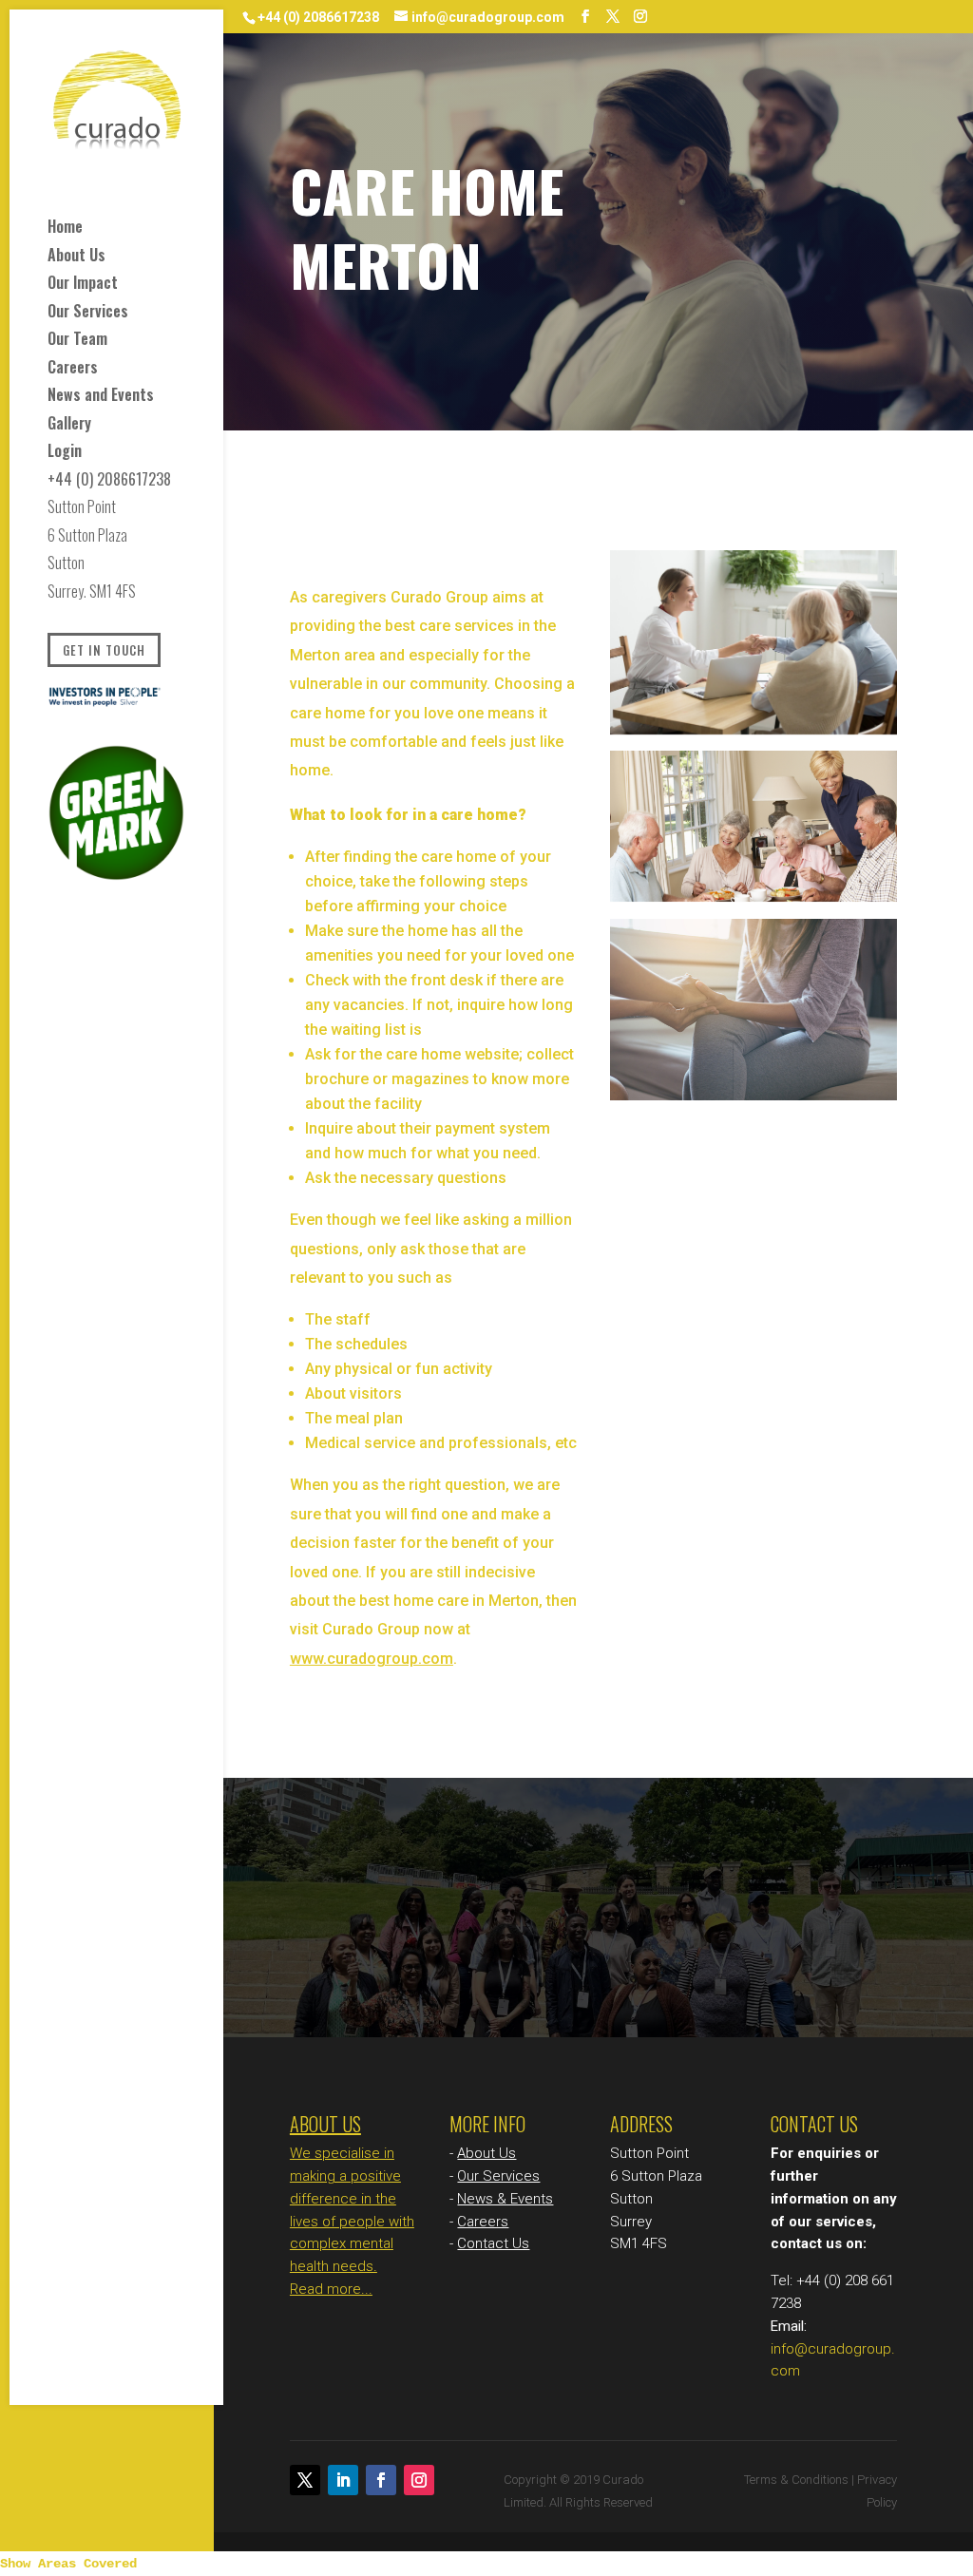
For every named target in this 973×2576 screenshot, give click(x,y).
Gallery (69, 426)
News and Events (101, 398)
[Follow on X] (305, 2480)
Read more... (331, 2289)
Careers (73, 370)
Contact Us (493, 2243)
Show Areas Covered (68, 2564)
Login (65, 454)
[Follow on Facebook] (381, 2480)
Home (65, 229)
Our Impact (83, 286)
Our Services (88, 314)
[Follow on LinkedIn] (343, 2480)
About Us (76, 258)
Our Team (77, 342)
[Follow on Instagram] (419, 2480)
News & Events (505, 2199)
